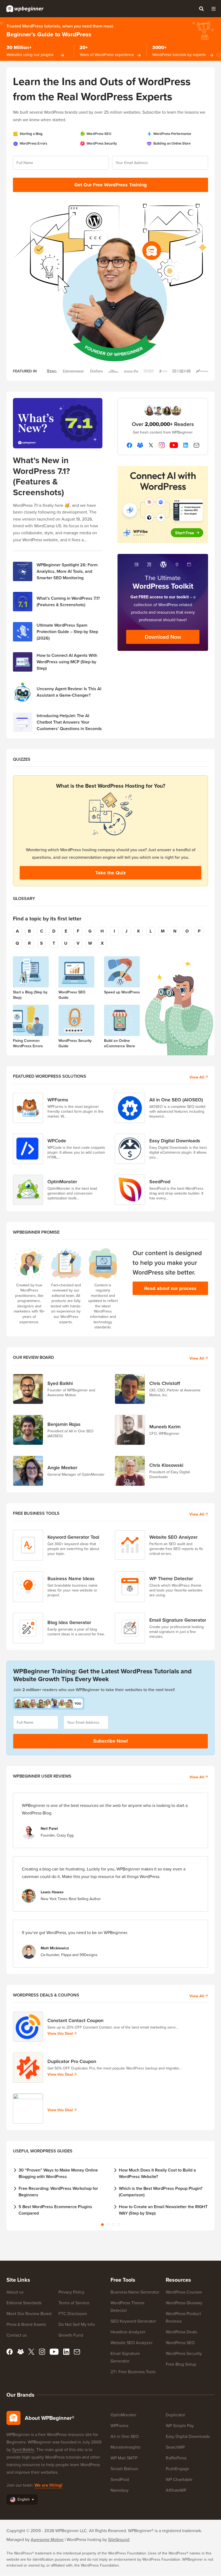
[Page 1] (102, 2225)
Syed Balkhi (23, 2449)
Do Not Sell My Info (77, 2324)
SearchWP (175, 2447)
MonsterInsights (125, 2447)
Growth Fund (71, 2335)
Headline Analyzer (128, 2332)
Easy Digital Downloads (175, 1141)
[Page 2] (108, 2225)
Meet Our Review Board (29, 2313)
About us (15, 2292)
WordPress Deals (181, 2332)
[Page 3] (113, 2225)
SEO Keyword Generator (133, 2321)
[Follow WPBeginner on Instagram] (162, 445)
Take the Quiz (111, 873)
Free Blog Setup (181, 2364)
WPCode (57, 1141)
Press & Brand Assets (26, 2324)
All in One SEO (125, 2436)
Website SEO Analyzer (173, 1537)
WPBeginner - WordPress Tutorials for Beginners (25, 9)
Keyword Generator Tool (73, 1537)
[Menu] (213, 9)
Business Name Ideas (71, 1578)
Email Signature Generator (178, 1620)
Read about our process (170, 1288)
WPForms (58, 1100)
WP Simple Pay (180, 2425)
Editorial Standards (24, 2303)
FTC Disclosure (73, 2313)
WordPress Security (184, 2353)
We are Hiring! (48, 2485)
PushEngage (177, 2469)
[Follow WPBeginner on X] (151, 445)
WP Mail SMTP (124, 2458)
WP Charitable (179, 2479)
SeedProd (160, 1181)
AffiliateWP (176, 2490)
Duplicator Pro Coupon (72, 2061)
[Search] (201, 9)
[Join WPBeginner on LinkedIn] (186, 445)
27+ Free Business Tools (133, 2372)
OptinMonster (62, 1181)
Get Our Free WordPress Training (111, 185)
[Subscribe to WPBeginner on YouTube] (174, 445)
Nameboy (120, 2490)
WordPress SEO (180, 2343)
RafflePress (176, 2458)
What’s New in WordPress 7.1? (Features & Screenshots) (42, 476)
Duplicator (175, 2415)
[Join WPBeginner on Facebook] (129, 445)
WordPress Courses (184, 2292)
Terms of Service (74, 2303)
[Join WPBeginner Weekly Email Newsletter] (196, 445)
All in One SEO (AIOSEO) (176, 1100)
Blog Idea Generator (69, 1622)
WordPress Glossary (184, 2303)
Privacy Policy (71, 2292)
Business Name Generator (135, 2292)
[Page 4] (119, 2225)
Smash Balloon (124, 2469)
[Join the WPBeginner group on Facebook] (140, 445)
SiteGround (119, 2539)
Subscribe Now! (111, 1741)
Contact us (17, 2335)
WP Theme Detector (171, 1578)
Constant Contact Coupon (75, 2020)
